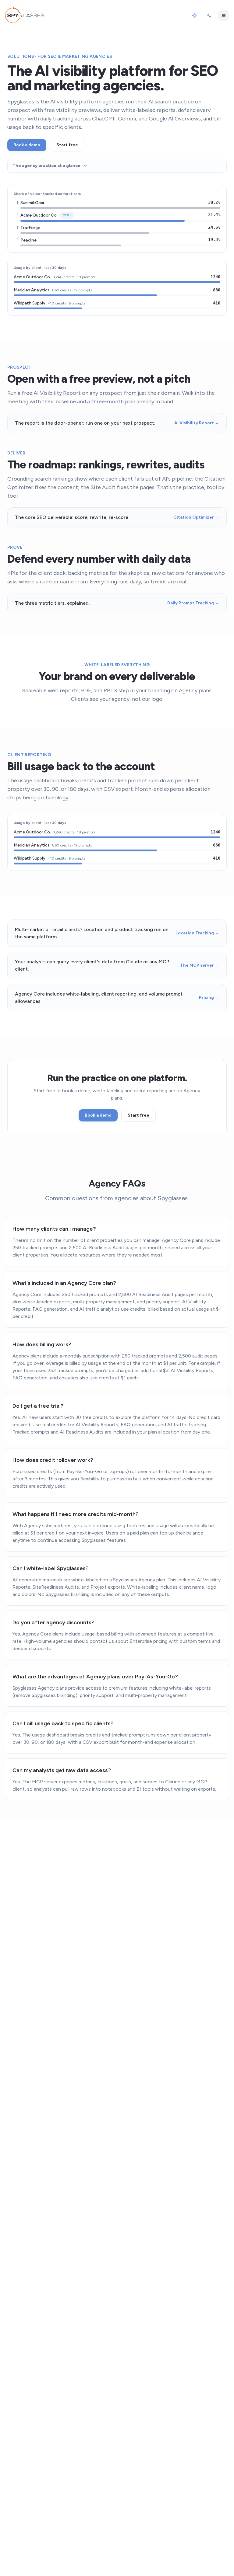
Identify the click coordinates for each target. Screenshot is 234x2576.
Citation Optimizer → (196, 517)
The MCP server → (200, 965)
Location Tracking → (197, 933)
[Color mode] (194, 16)
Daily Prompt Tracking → (193, 603)
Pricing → (209, 998)
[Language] (209, 16)
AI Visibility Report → (197, 423)
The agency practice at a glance (46, 166)
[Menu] (224, 16)
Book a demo (27, 145)
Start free (67, 145)
